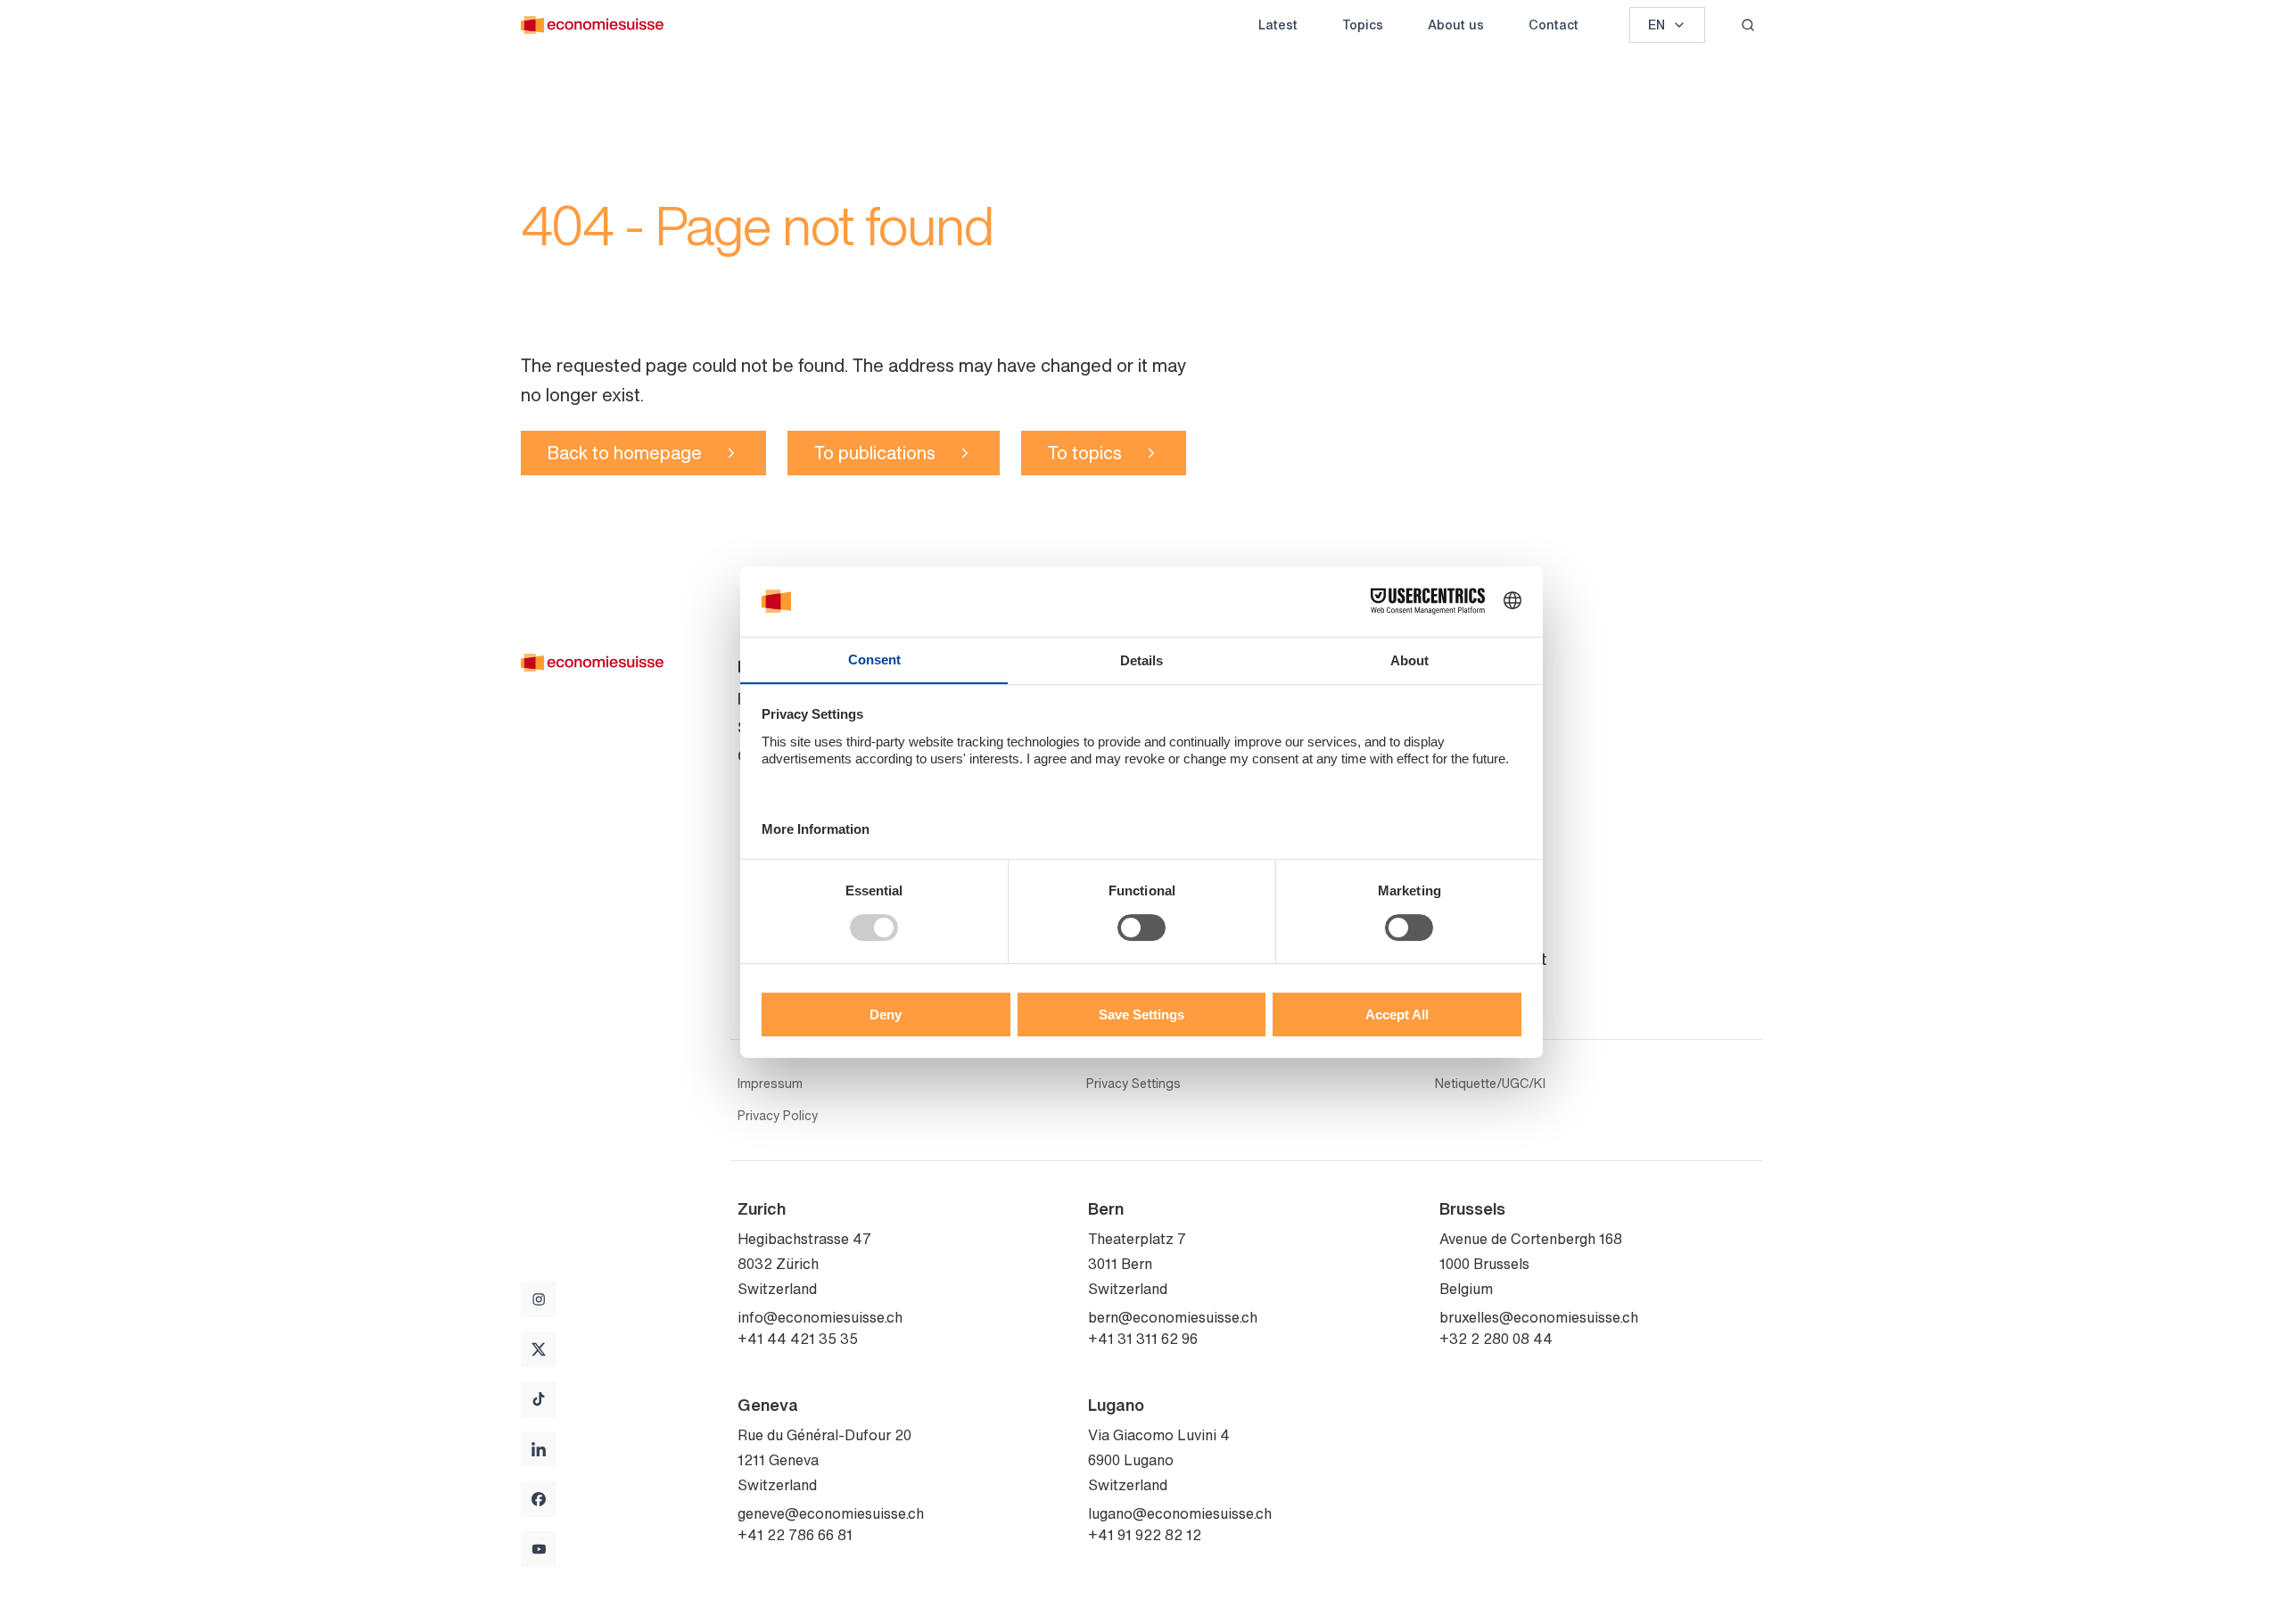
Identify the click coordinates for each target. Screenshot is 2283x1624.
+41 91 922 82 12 (1145, 1535)
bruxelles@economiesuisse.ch (1539, 1317)
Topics (1363, 25)
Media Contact (1493, 959)
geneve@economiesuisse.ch (831, 1513)
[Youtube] (539, 1549)
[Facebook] (539, 1499)
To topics (1085, 453)
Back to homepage (625, 453)
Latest (1278, 25)
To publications (875, 453)
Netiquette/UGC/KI (1490, 1084)
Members (1473, 784)
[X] (539, 1349)
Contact (1554, 25)
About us (1456, 25)
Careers (1468, 812)
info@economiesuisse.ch (820, 1317)
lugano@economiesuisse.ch (1180, 1513)
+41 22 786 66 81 (795, 1535)
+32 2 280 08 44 (1496, 1339)
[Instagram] (539, 1299)
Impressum (770, 1084)
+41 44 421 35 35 (798, 1339)
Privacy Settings (1133, 1084)
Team (1459, 727)
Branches (1474, 930)
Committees (1484, 755)
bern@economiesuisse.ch (1173, 1317)
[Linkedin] (539, 1449)
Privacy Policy (778, 1116)
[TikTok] (539, 1399)
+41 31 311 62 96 (1143, 1339)
